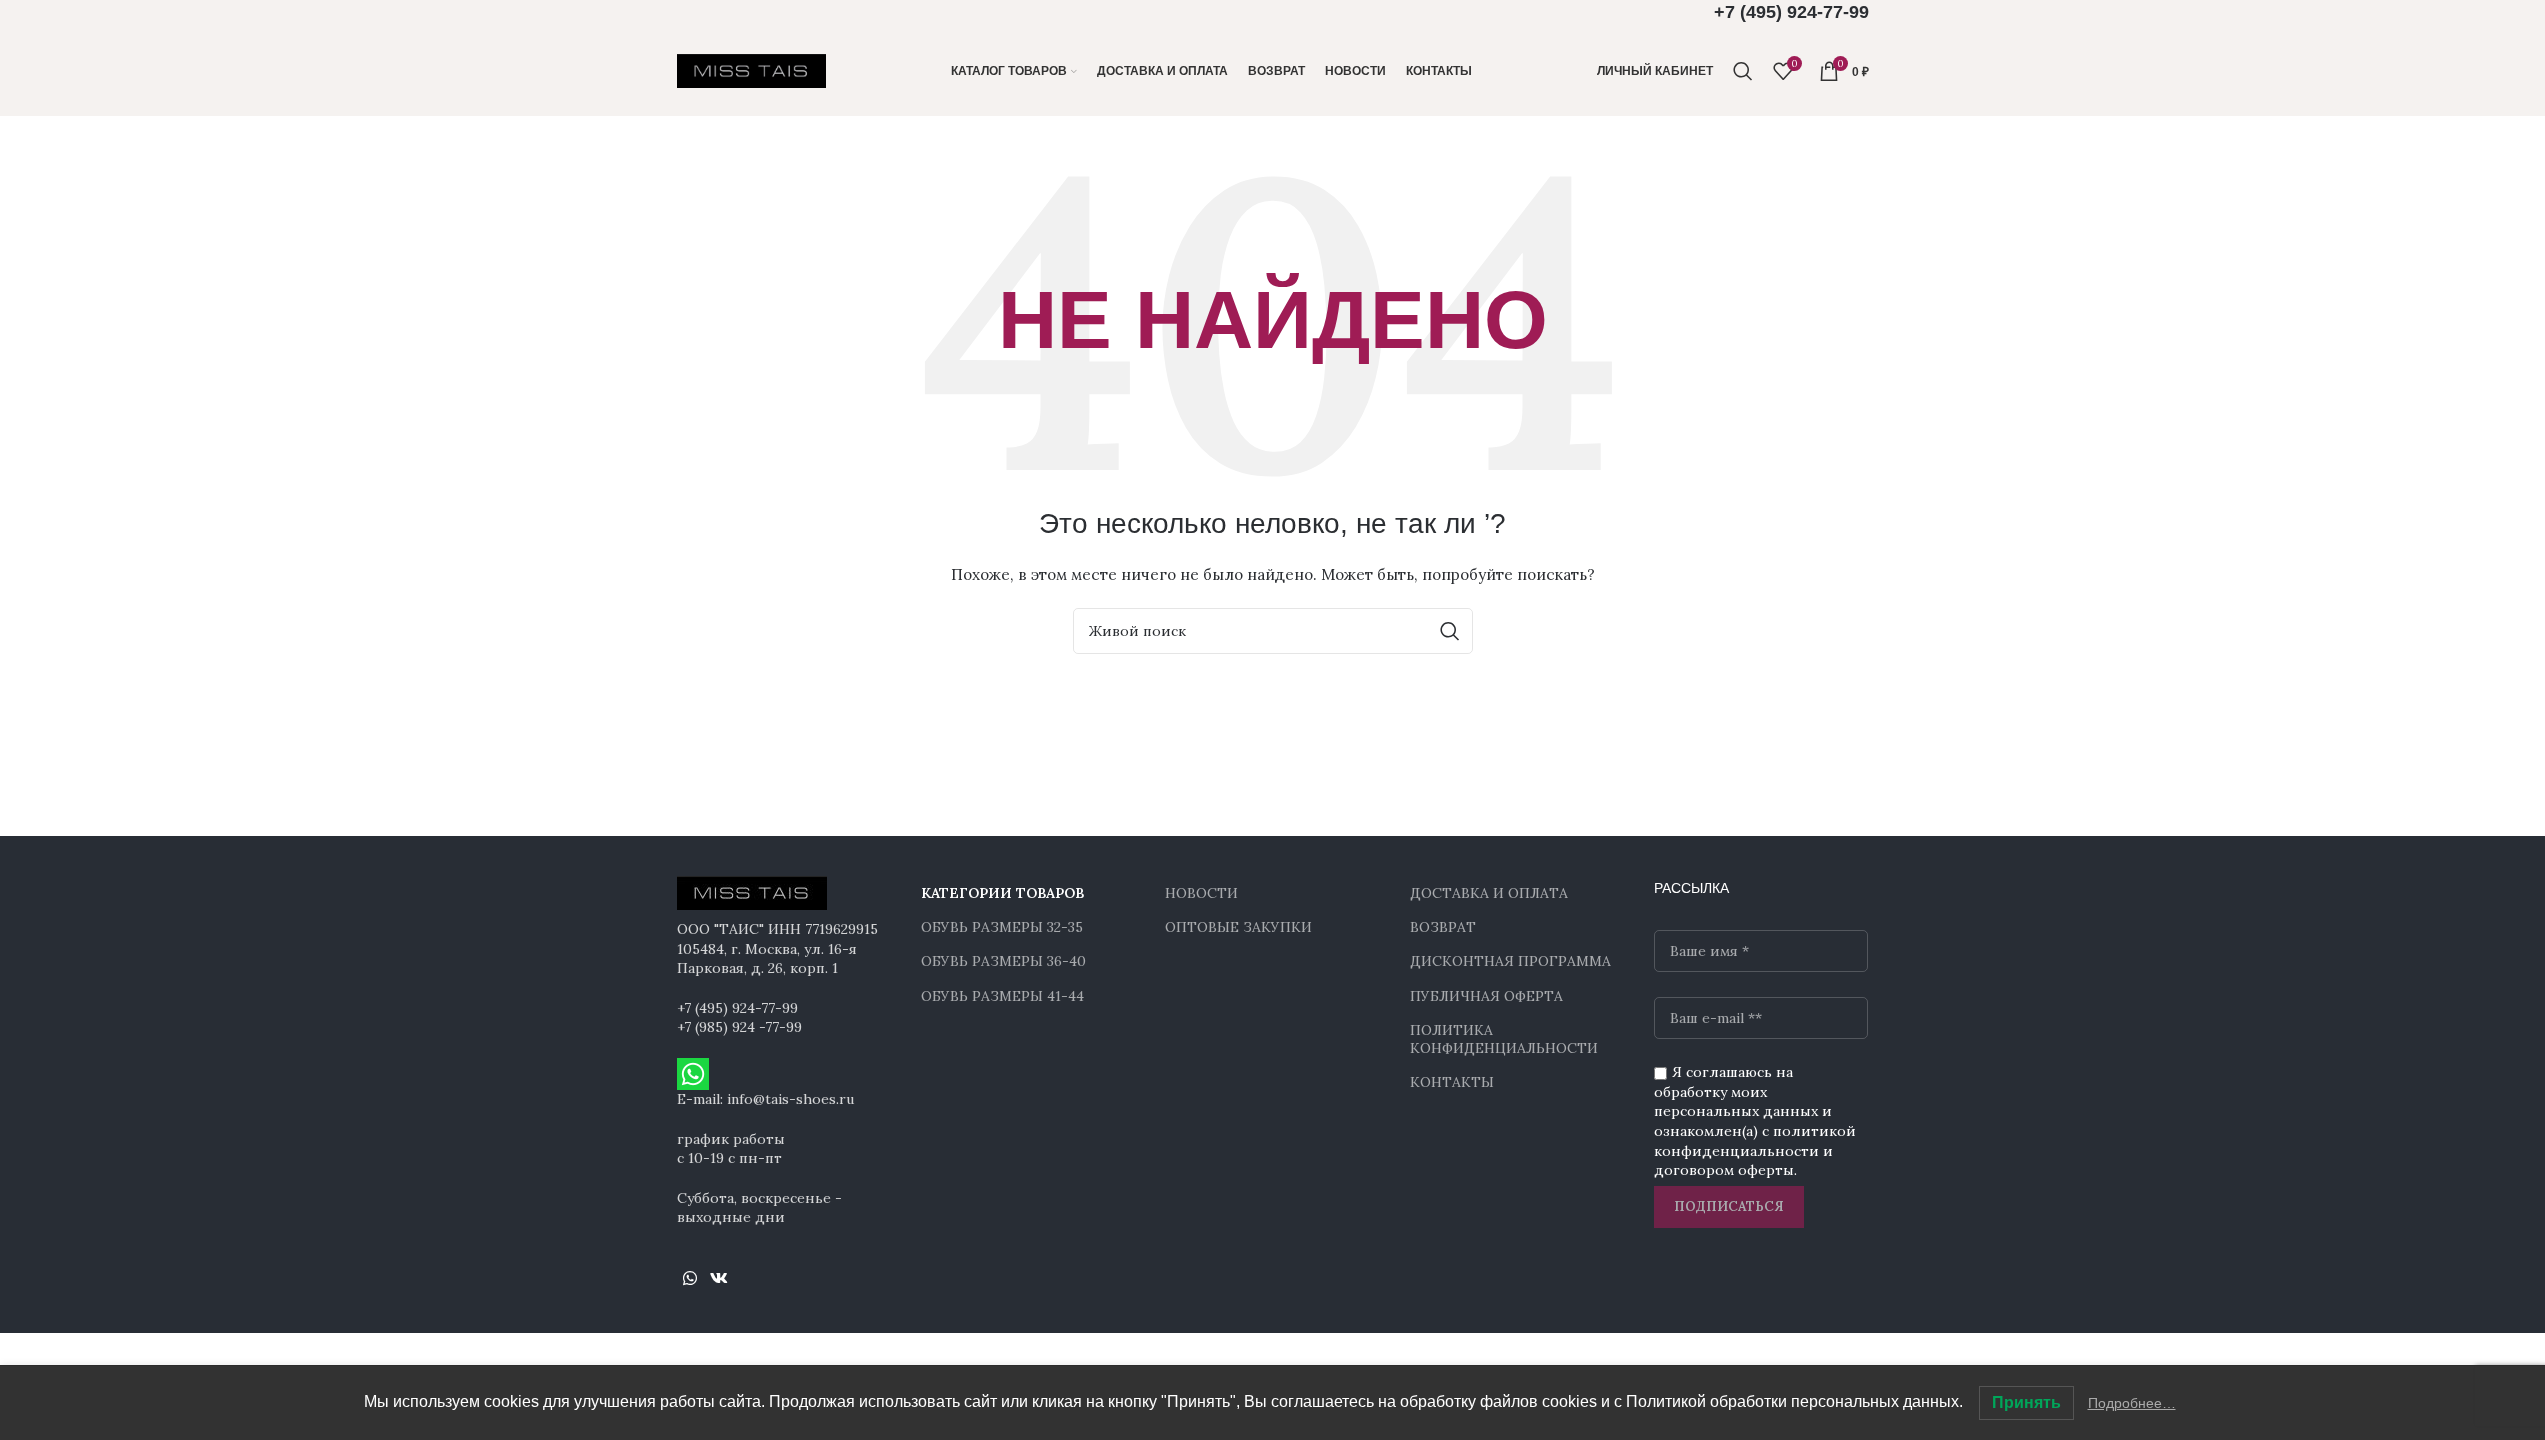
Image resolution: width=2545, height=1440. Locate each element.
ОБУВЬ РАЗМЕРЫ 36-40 (1003, 961)
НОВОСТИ (1201, 893)
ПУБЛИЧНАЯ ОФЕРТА (1486, 996)
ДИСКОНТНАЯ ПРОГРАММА (1510, 961)
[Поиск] (1743, 71)
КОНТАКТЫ (1452, 1082)
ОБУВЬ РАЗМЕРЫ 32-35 (1002, 927)
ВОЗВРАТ (1443, 927)
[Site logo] (752, 70)
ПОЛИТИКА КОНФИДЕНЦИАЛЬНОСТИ (1504, 1039)
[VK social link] (719, 1278)
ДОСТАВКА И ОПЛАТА (1489, 893)
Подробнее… (2132, 1403)
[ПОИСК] (1450, 631)
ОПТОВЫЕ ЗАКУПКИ (1238, 927)
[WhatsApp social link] (690, 1278)
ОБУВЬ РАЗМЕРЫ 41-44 (1002, 996)
